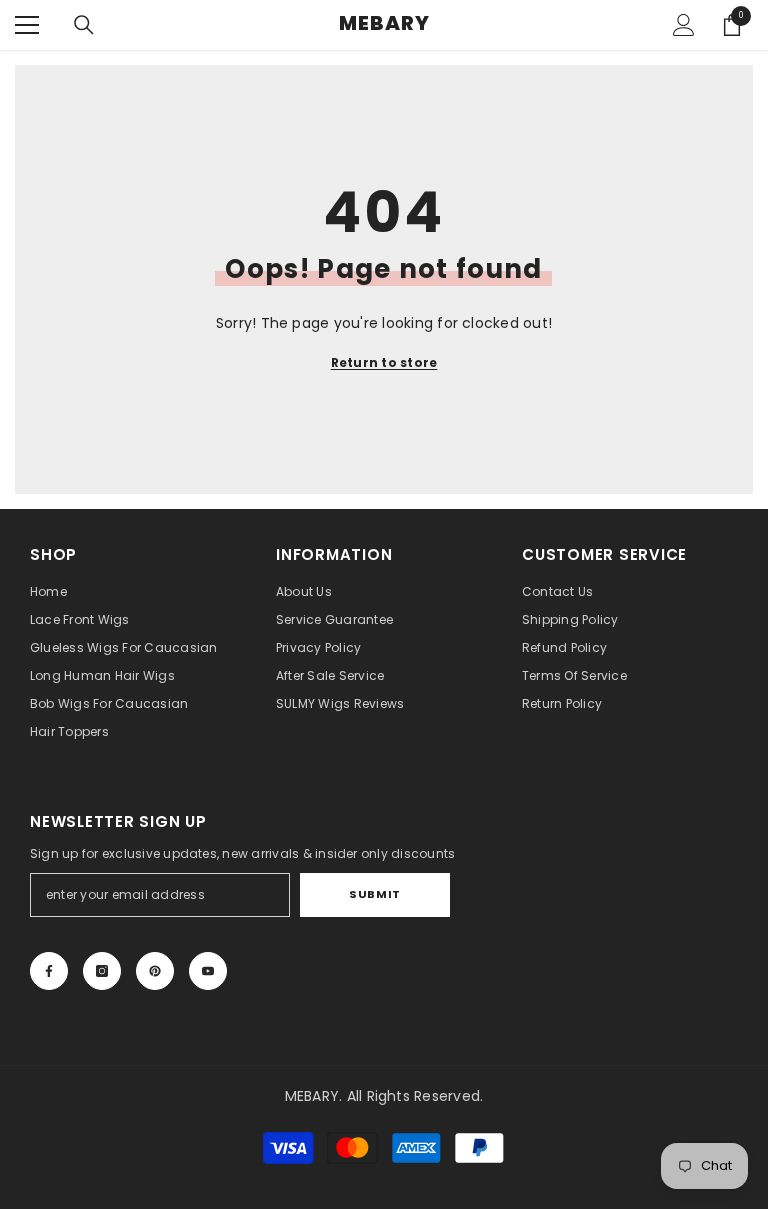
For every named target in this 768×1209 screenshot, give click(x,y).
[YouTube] (208, 971)
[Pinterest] (155, 971)
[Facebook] (49, 971)
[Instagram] (102, 971)
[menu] (27, 25)
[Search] (84, 25)
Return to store (384, 362)
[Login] (684, 25)
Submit (374, 894)
